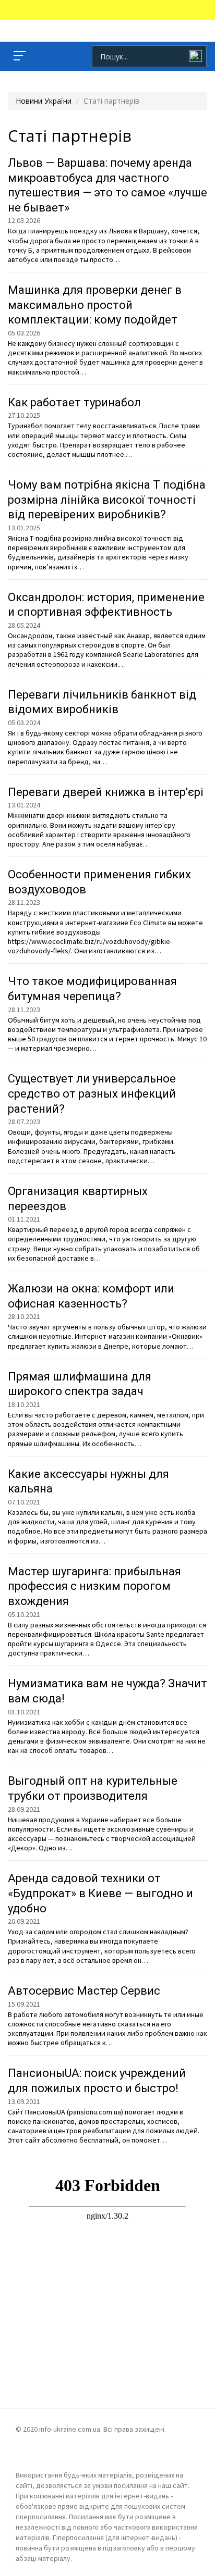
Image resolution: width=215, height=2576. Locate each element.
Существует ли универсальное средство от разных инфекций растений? (92, 1093)
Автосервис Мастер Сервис (84, 1991)
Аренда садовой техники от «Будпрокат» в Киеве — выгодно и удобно (100, 1893)
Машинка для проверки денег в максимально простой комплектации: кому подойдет (95, 305)
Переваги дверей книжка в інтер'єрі (106, 792)
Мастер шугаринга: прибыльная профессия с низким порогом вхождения (94, 1586)
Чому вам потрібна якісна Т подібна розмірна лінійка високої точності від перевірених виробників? (107, 500)
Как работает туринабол (74, 402)
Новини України (44, 101)
